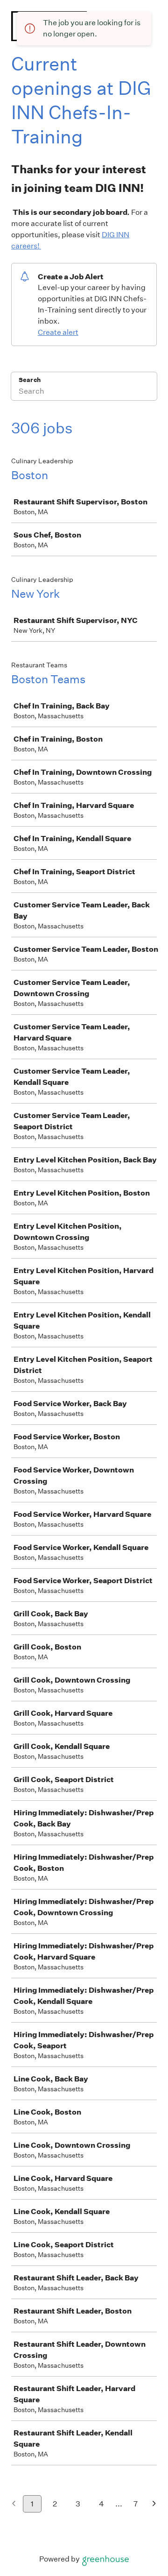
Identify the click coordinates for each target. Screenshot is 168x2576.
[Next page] (154, 2504)
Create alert (58, 332)
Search (30, 380)
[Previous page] (14, 2504)
